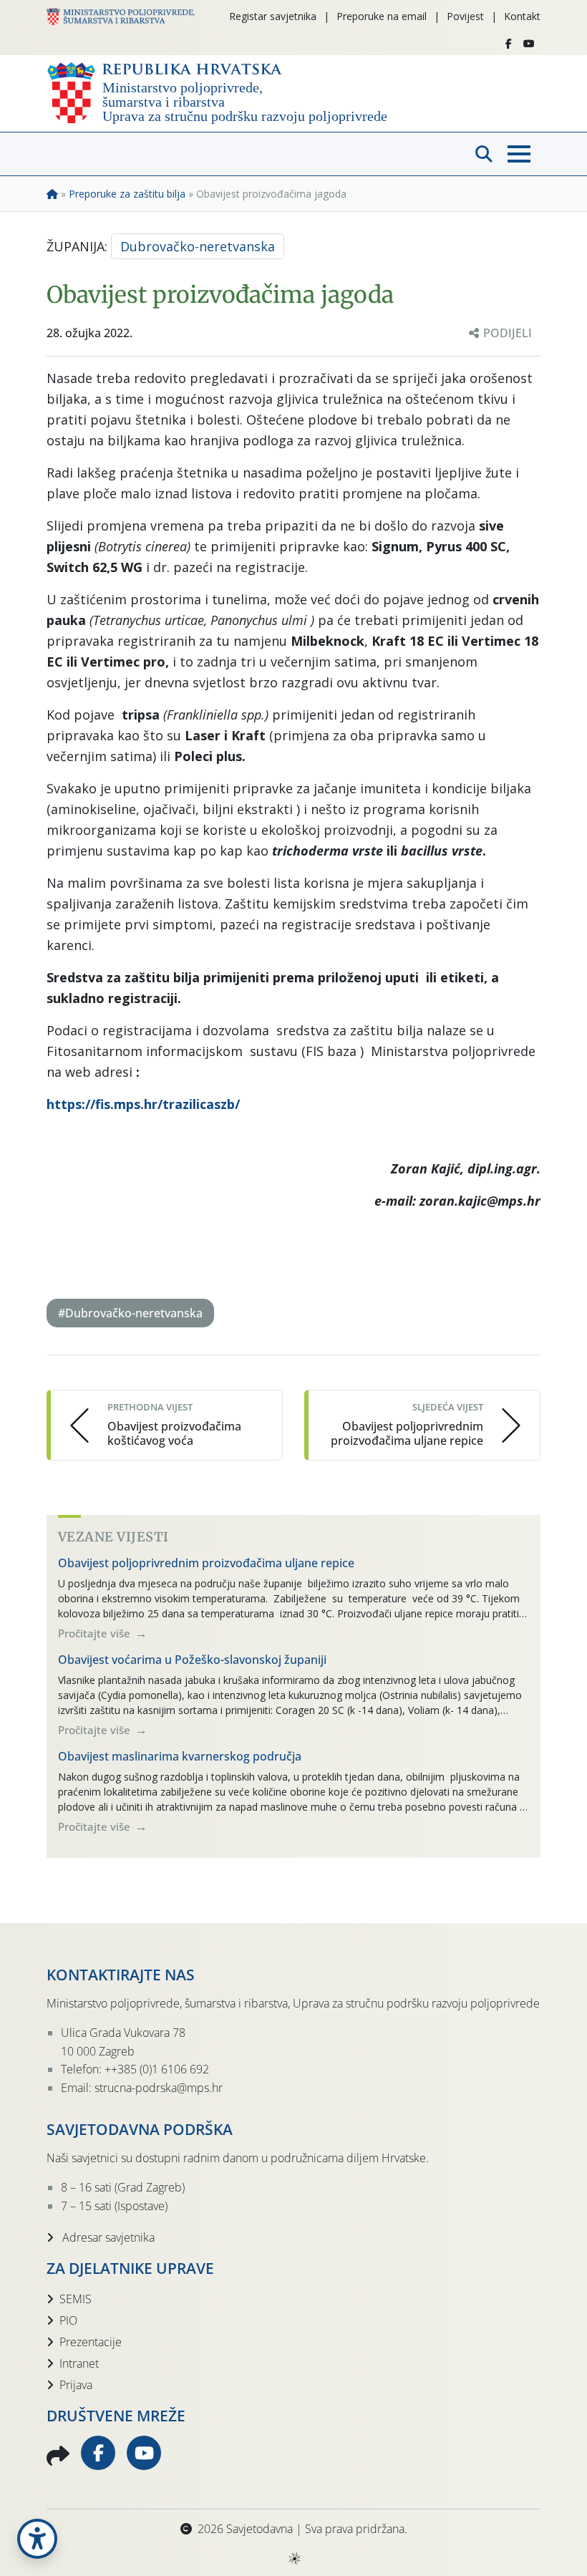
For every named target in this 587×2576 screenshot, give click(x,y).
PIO (68, 2320)
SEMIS (76, 2299)
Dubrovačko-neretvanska (198, 246)
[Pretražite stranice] (484, 154)
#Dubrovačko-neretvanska (130, 1313)
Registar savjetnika (273, 16)
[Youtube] (529, 44)
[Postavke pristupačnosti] (37, 2539)
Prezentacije (91, 2342)
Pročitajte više (96, 1633)
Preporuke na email (382, 16)
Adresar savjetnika (107, 2237)
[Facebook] (509, 44)
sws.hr (294, 2558)
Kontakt (522, 16)
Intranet (79, 2363)
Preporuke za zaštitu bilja (127, 194)
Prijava (76, 2385)
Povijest (465, 16)
